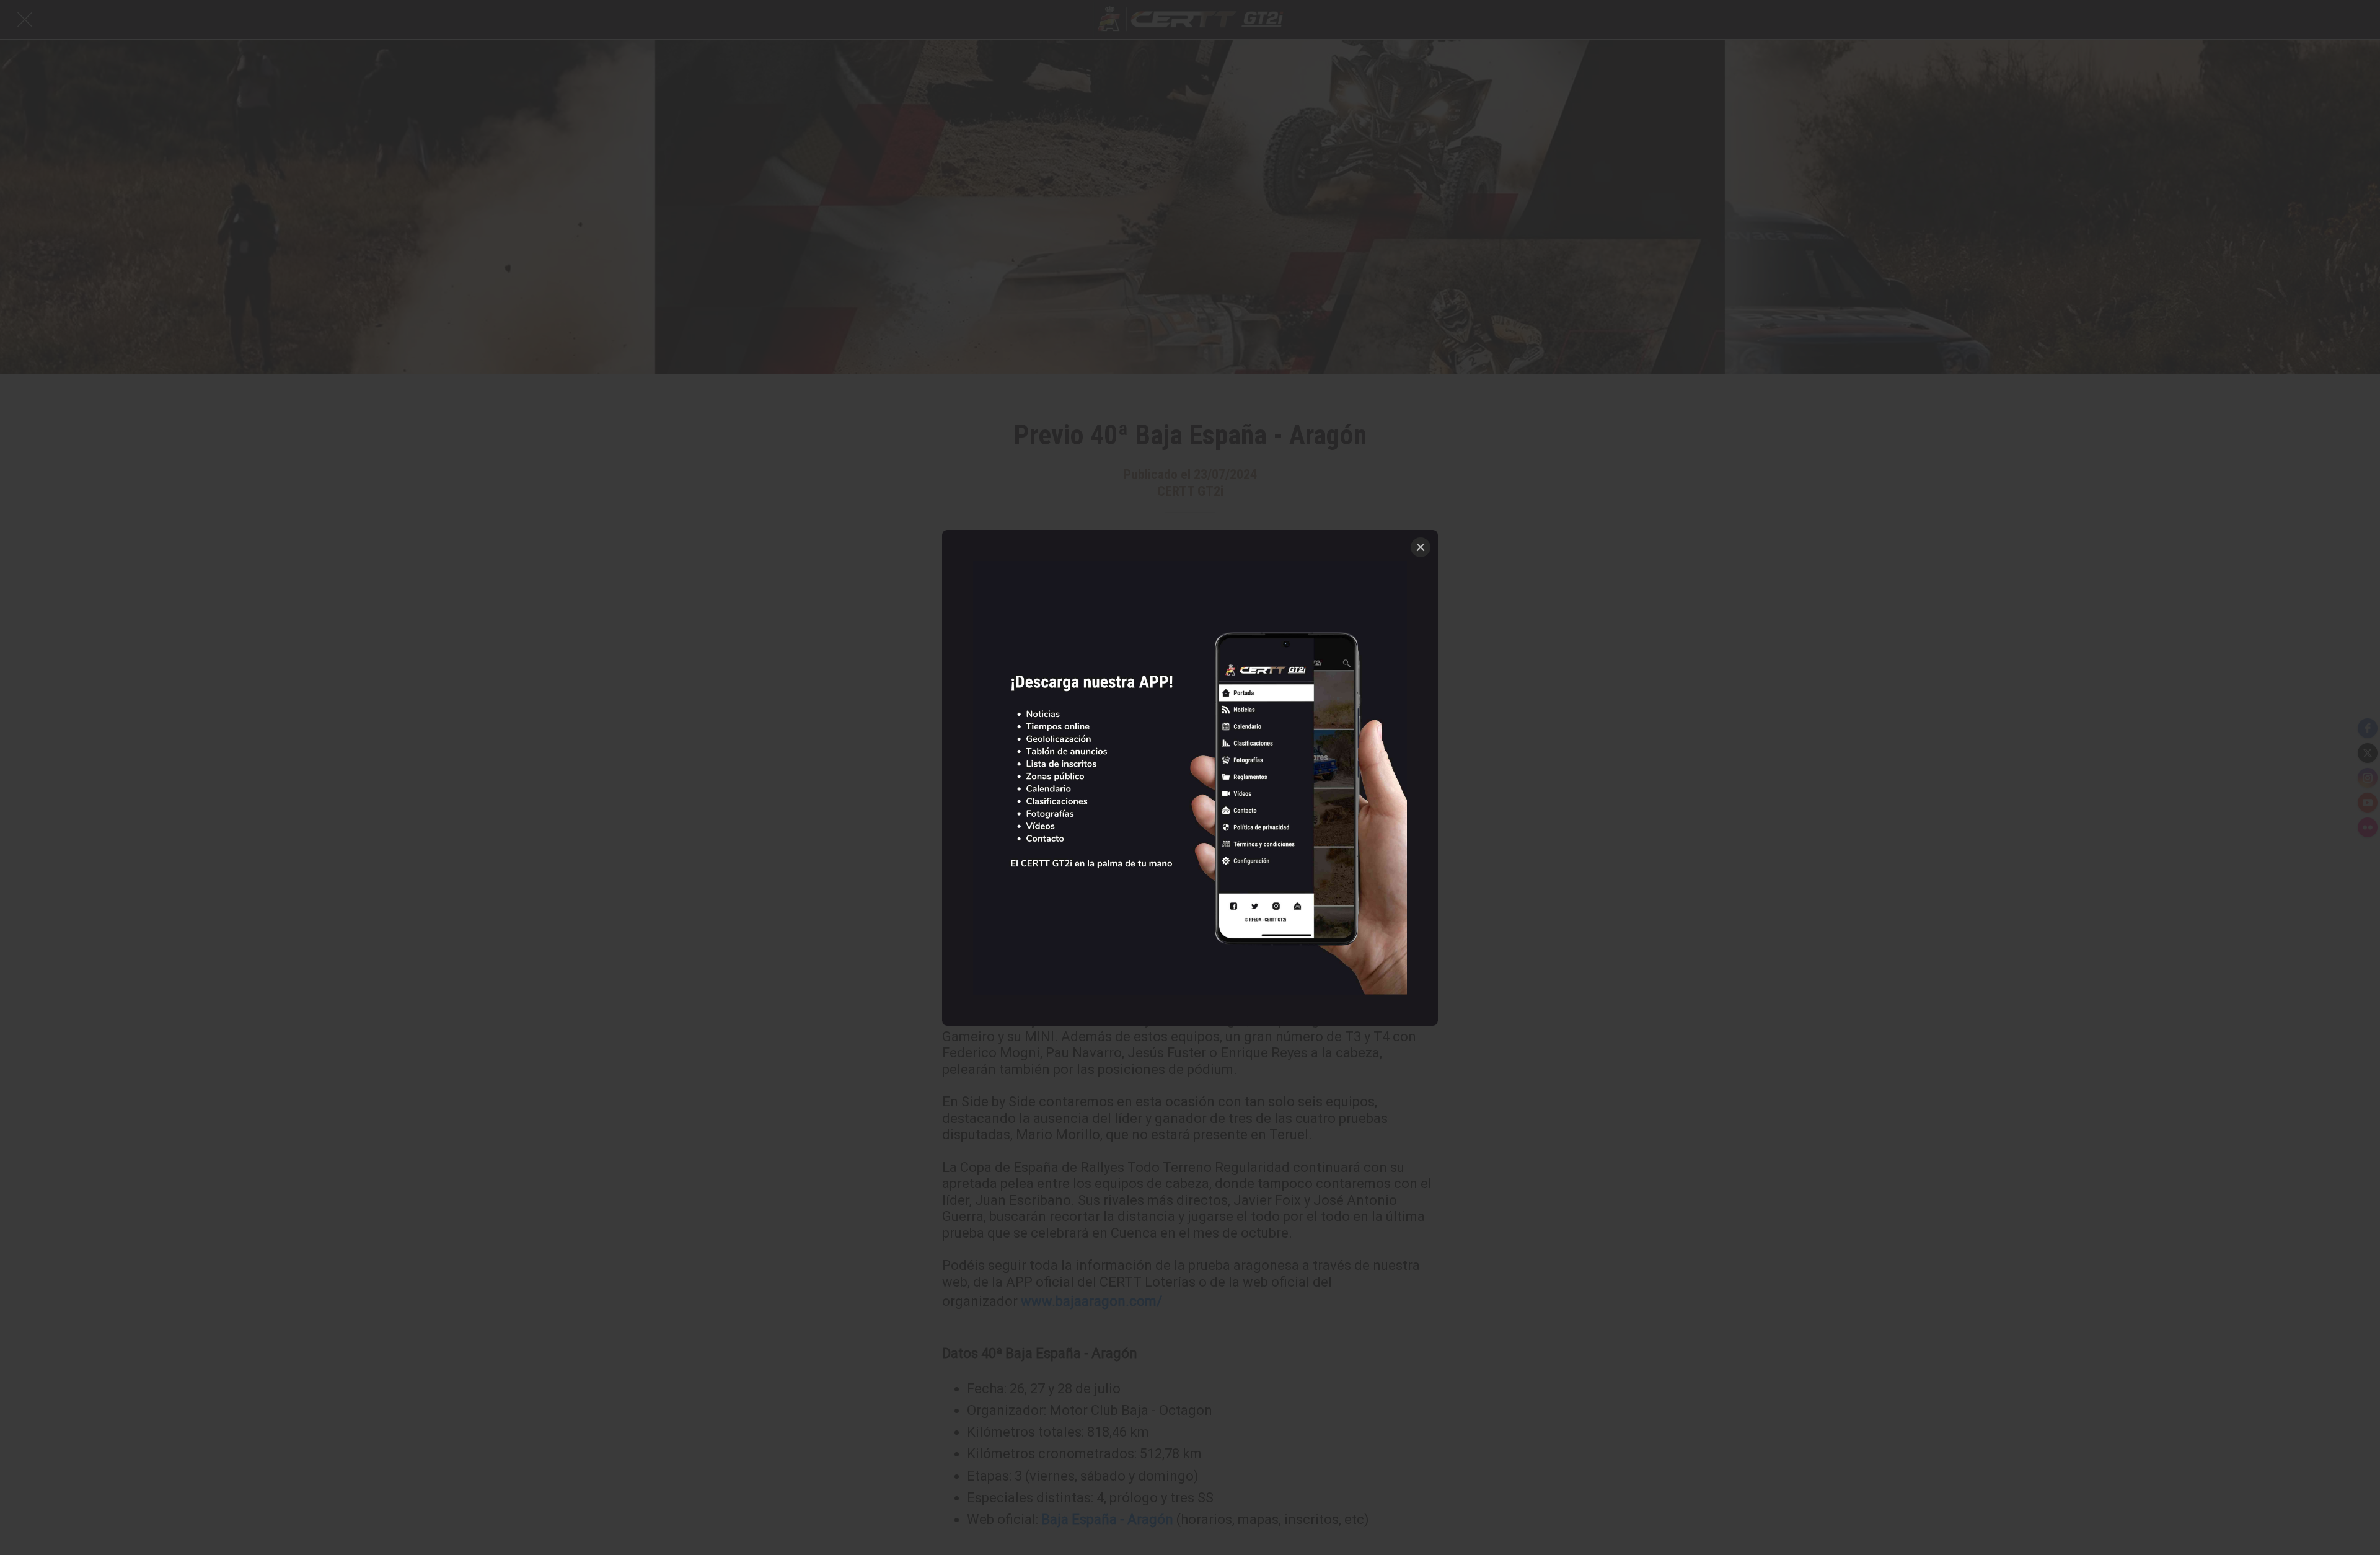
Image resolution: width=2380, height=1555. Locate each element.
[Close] (1421, 547)
